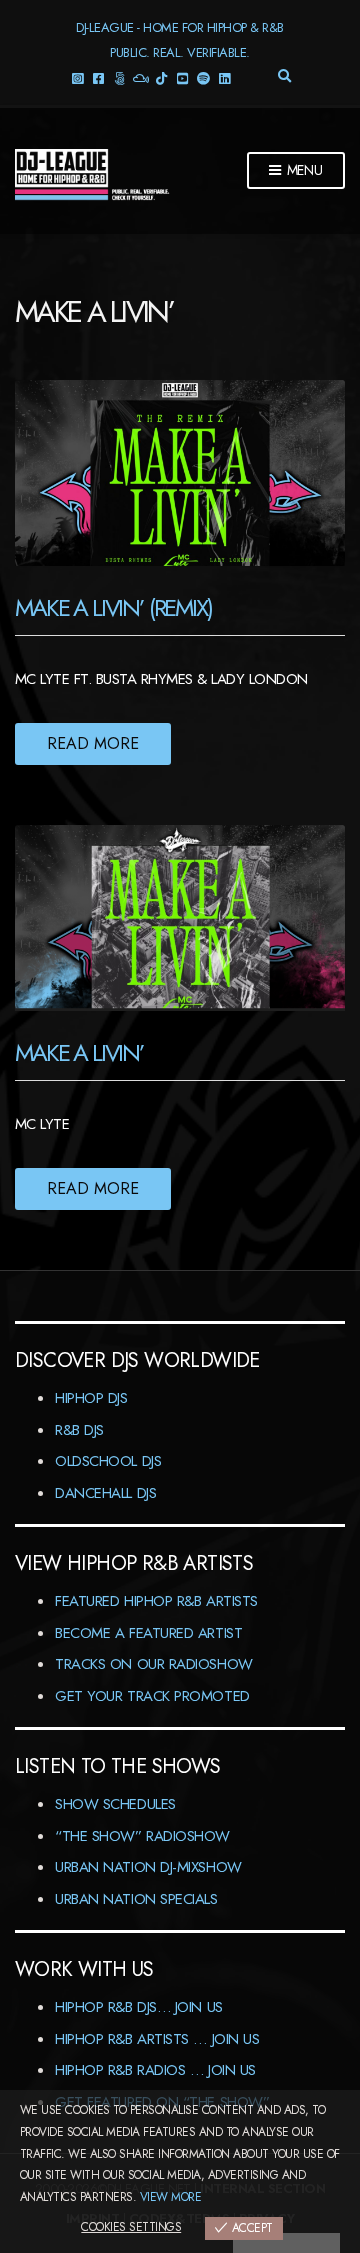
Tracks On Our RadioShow (154, 1664)
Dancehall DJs (105, 1493)
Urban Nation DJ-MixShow (148, 1867)
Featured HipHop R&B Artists (156, 1601)
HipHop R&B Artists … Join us (157, 2039)
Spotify (203, 77)
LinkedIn (224, 77)
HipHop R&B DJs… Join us (139, 2007)
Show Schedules (115, 1804)
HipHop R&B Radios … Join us (155, 2070)
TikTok (161, 77)
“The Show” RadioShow (142, 1836)
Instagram (77, 77)
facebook (98, 77)
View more (170, 2197)
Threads (119, 77)
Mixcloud (140, 77)
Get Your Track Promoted (152, 1696)
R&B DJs (79, 1430)
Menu (303, 170)
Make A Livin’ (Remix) (113, 607)
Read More (93, 743)
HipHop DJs (91, 1398)
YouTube (182, 77)
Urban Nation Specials (136, 1899)
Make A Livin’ (79, 1052)
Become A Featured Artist (148, 1633)
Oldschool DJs (108, 1461)
